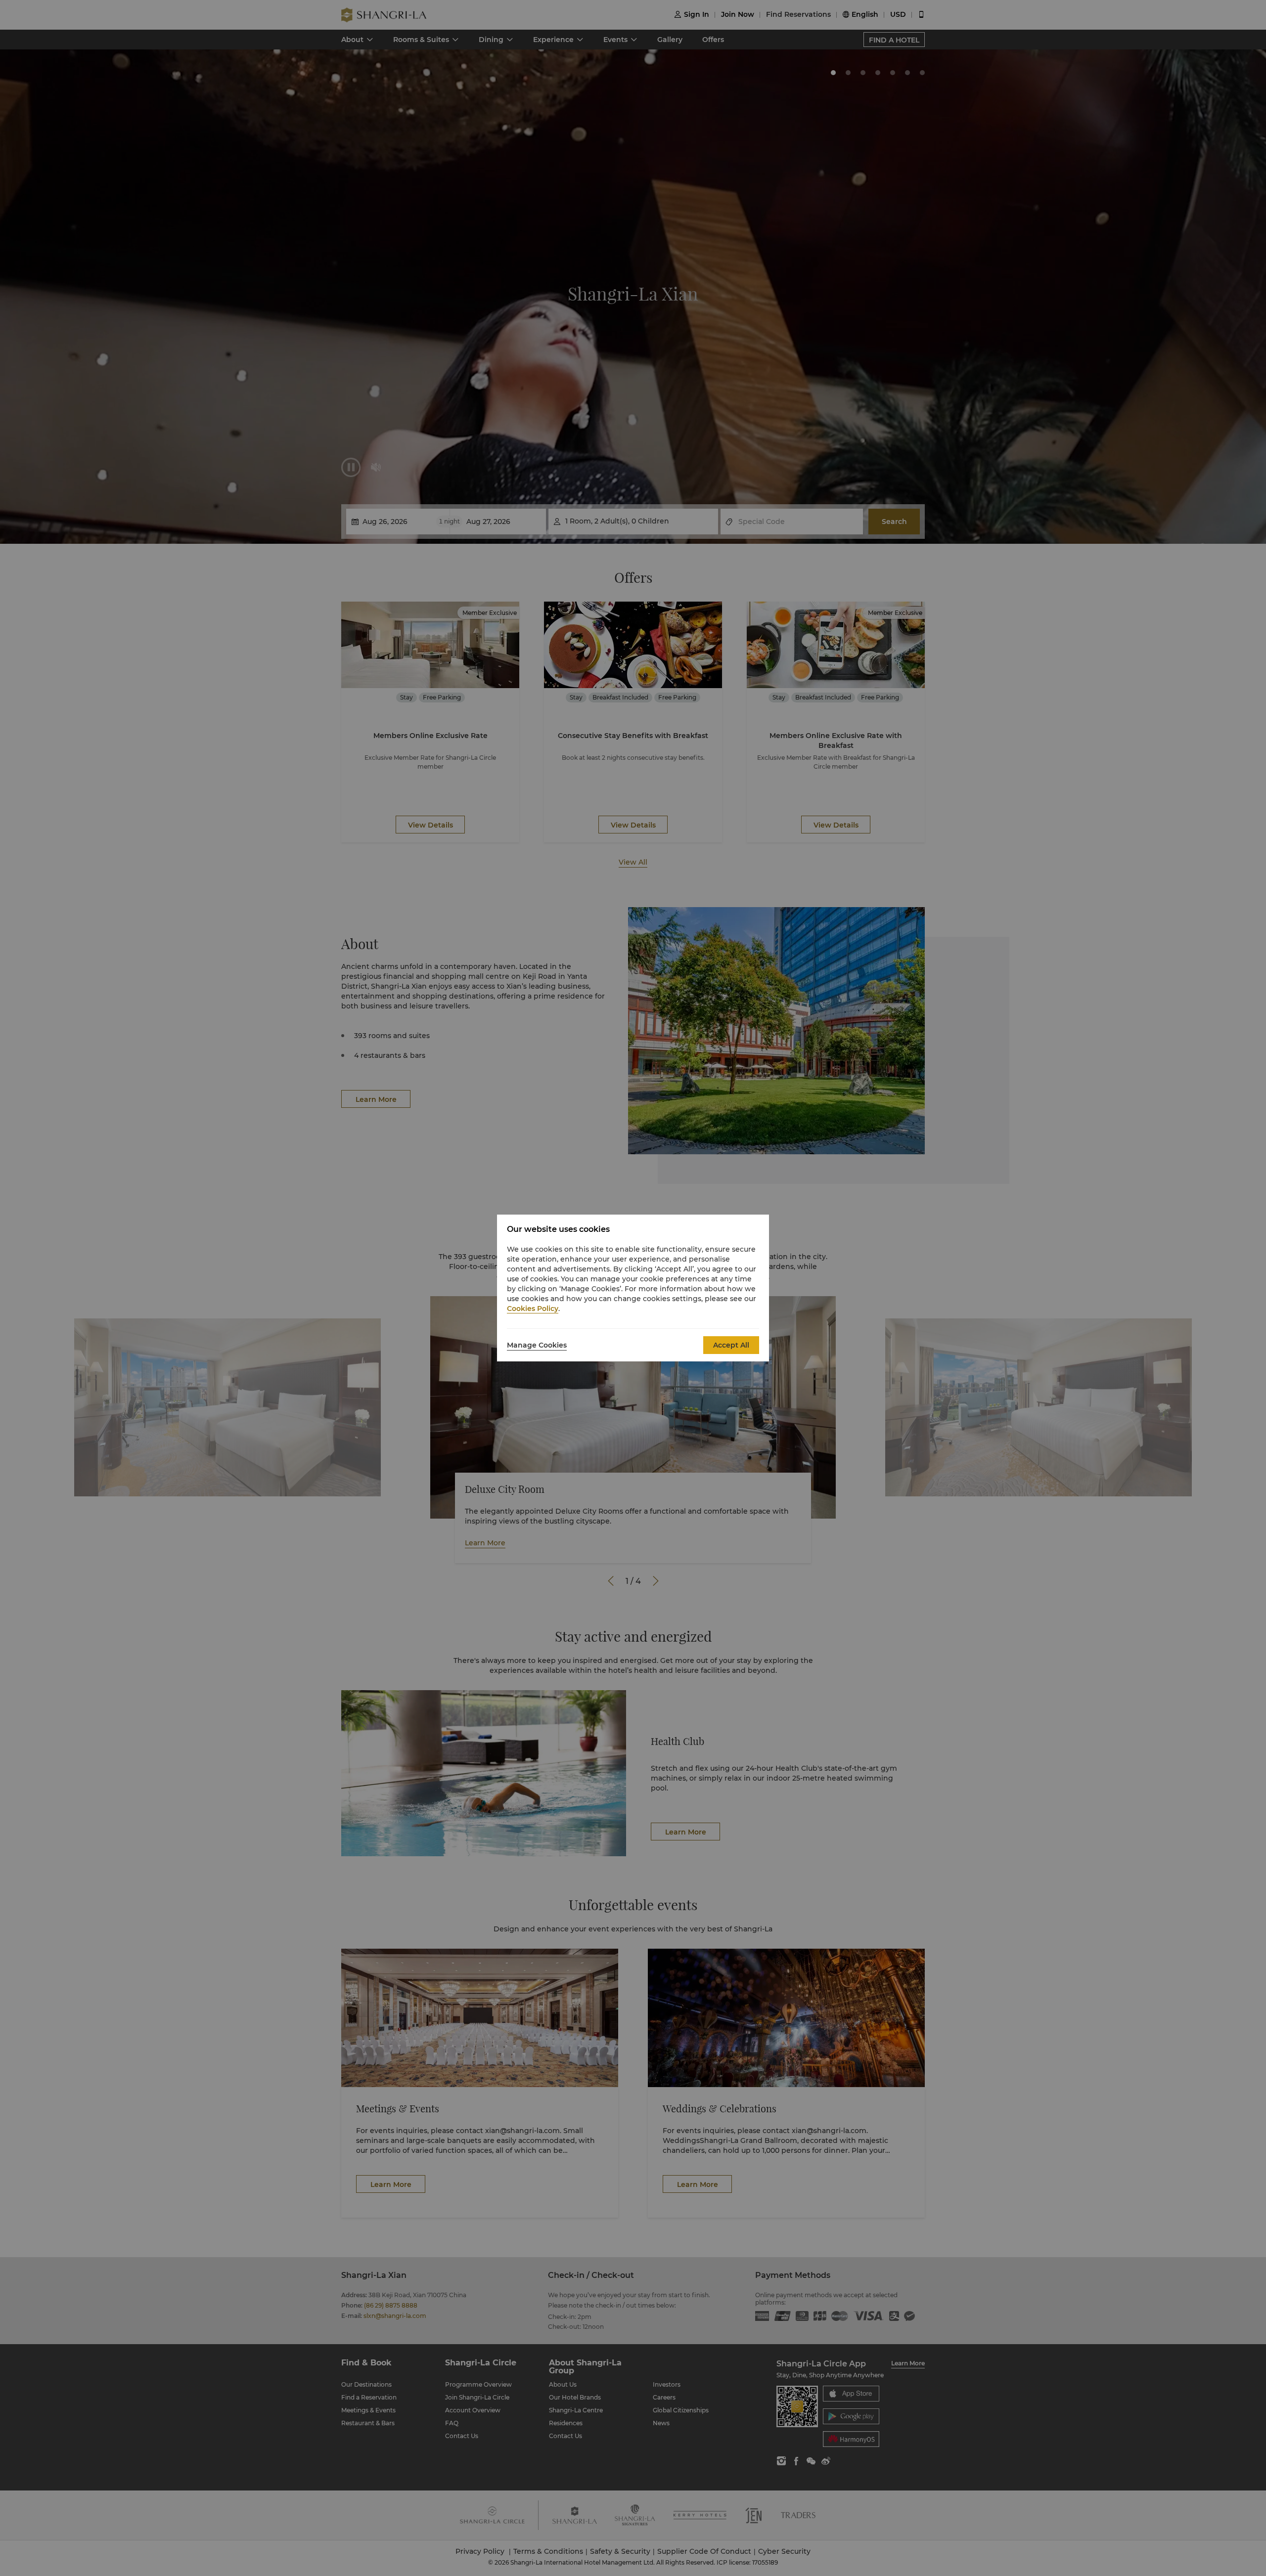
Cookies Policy (533, 1309)
